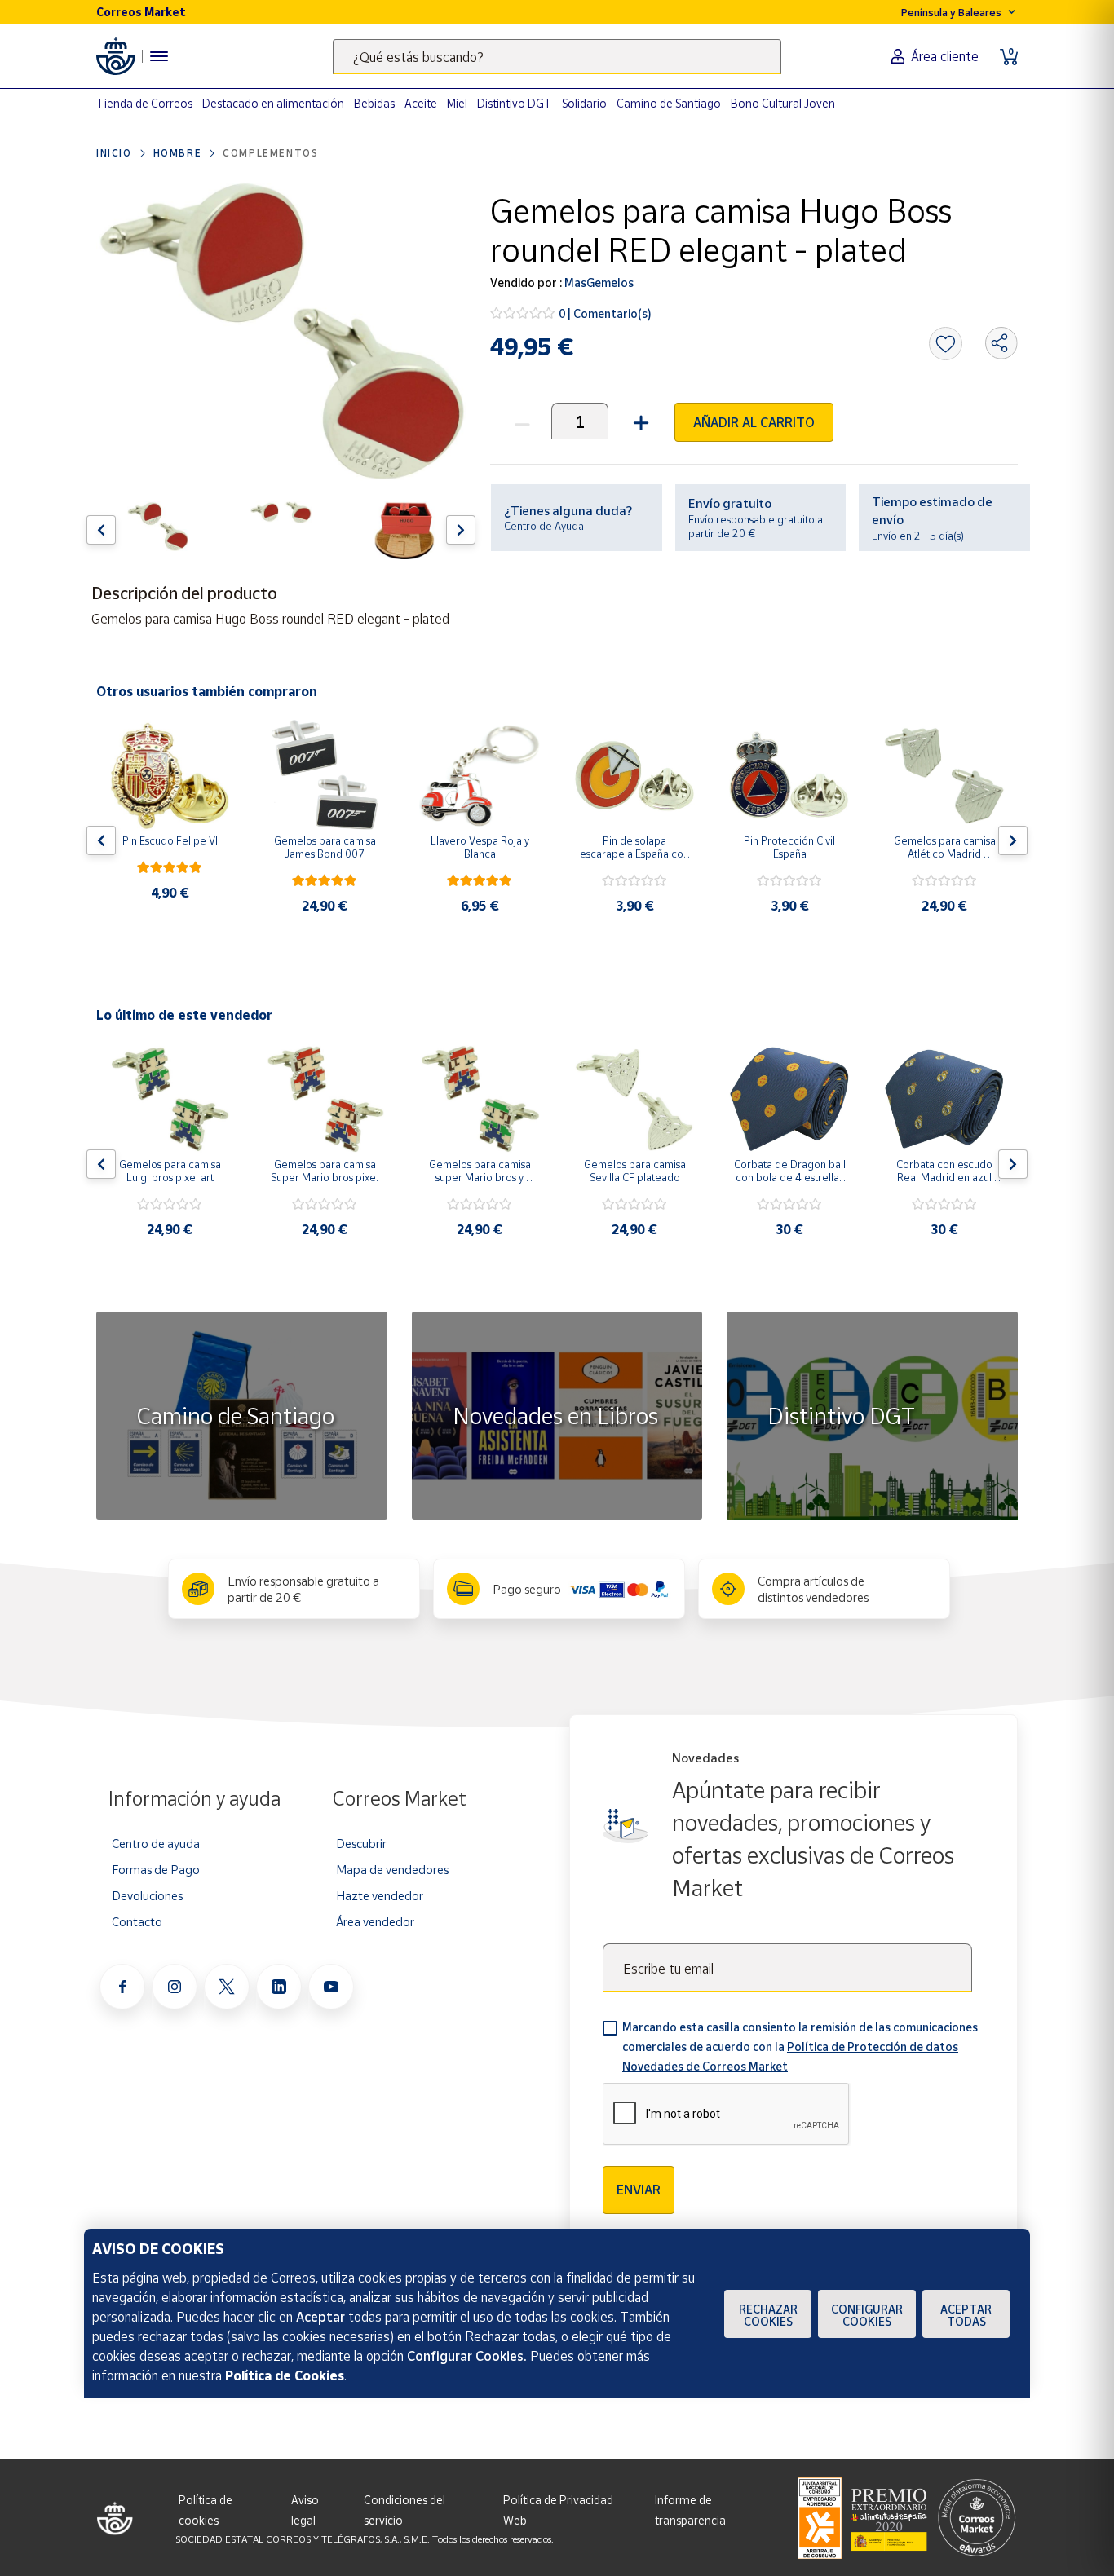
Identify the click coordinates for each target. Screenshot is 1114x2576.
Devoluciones (147, 1895)
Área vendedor (375, 1921)
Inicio (114, 153)
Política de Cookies (285, 2375)
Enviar (639, 2190)
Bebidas (374, 103)
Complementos (270, 153)
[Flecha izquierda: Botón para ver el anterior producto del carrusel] (101, 530)
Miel (457, 103)
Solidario (584, 103)
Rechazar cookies (768, 2315)
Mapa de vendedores (392, 1869)
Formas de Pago (156, 1869)
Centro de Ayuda (544, 526)
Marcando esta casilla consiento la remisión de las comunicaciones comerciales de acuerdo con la (800, 2047)
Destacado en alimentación (273, 103)
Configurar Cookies (867, 2315)
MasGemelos (598, 282)
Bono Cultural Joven (783, 103)
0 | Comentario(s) (605, 313)
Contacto (137, 1921)
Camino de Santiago (669, 103)
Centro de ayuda (156, 1843)
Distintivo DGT (515, 103)
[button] (639, 421)
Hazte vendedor (380, 1895)
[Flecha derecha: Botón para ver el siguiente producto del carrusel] (461, 530)
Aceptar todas (966, 2315)
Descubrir (361, 1843)
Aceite (421, 103)
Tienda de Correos (144, 103)
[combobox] (557, 57)
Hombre (178, 153)
